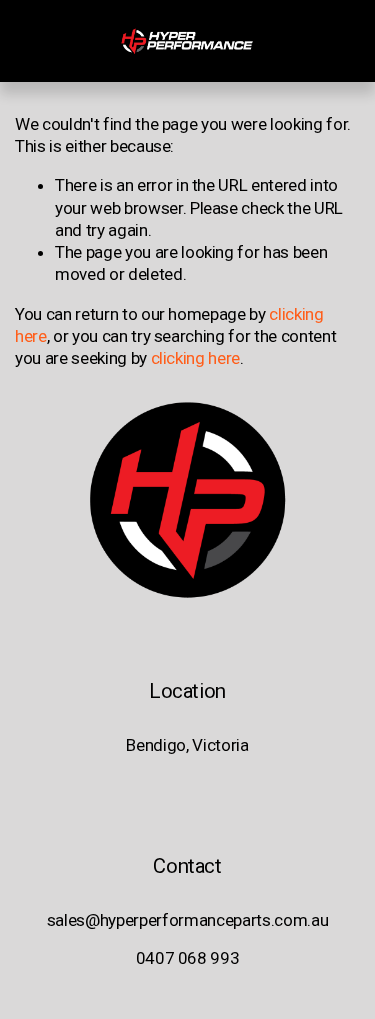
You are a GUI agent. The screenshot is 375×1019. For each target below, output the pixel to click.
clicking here (196, 358)
